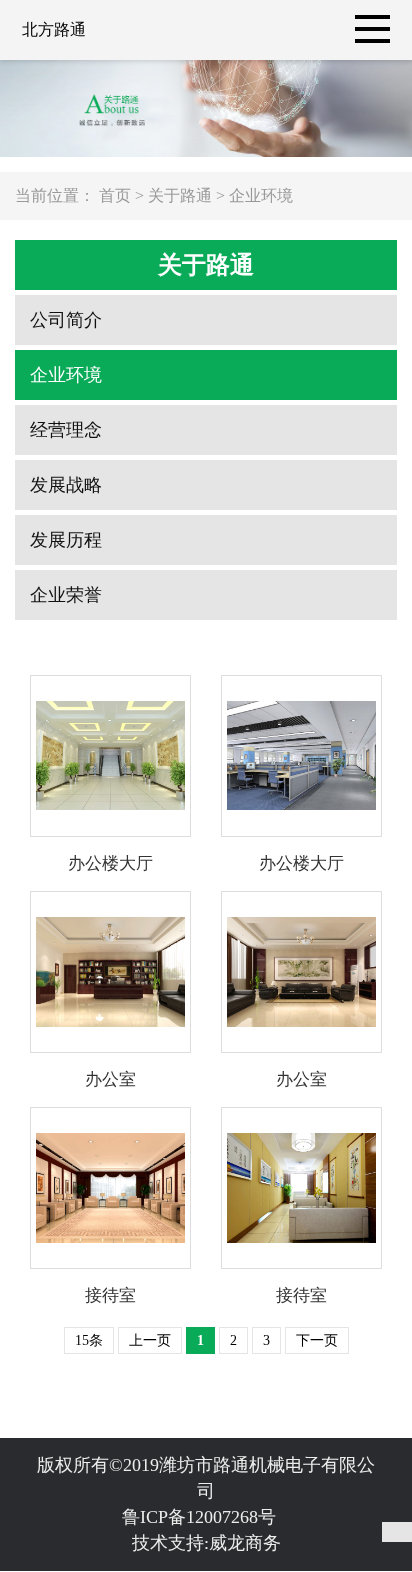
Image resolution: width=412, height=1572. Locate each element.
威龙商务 (245, 1543)
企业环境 (261, 195)
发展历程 (66, 540)
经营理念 (66, 430)
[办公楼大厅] (110, 756)
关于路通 (180, 195)
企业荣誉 (66, 595)
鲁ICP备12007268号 (206, 1517)
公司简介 (66, 320)
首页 (115, 195)
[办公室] (110, 972)
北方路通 (54, 29)
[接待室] (110, 1188)
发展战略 (66, 485)
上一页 (150, 1340)
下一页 (317, 1340)
